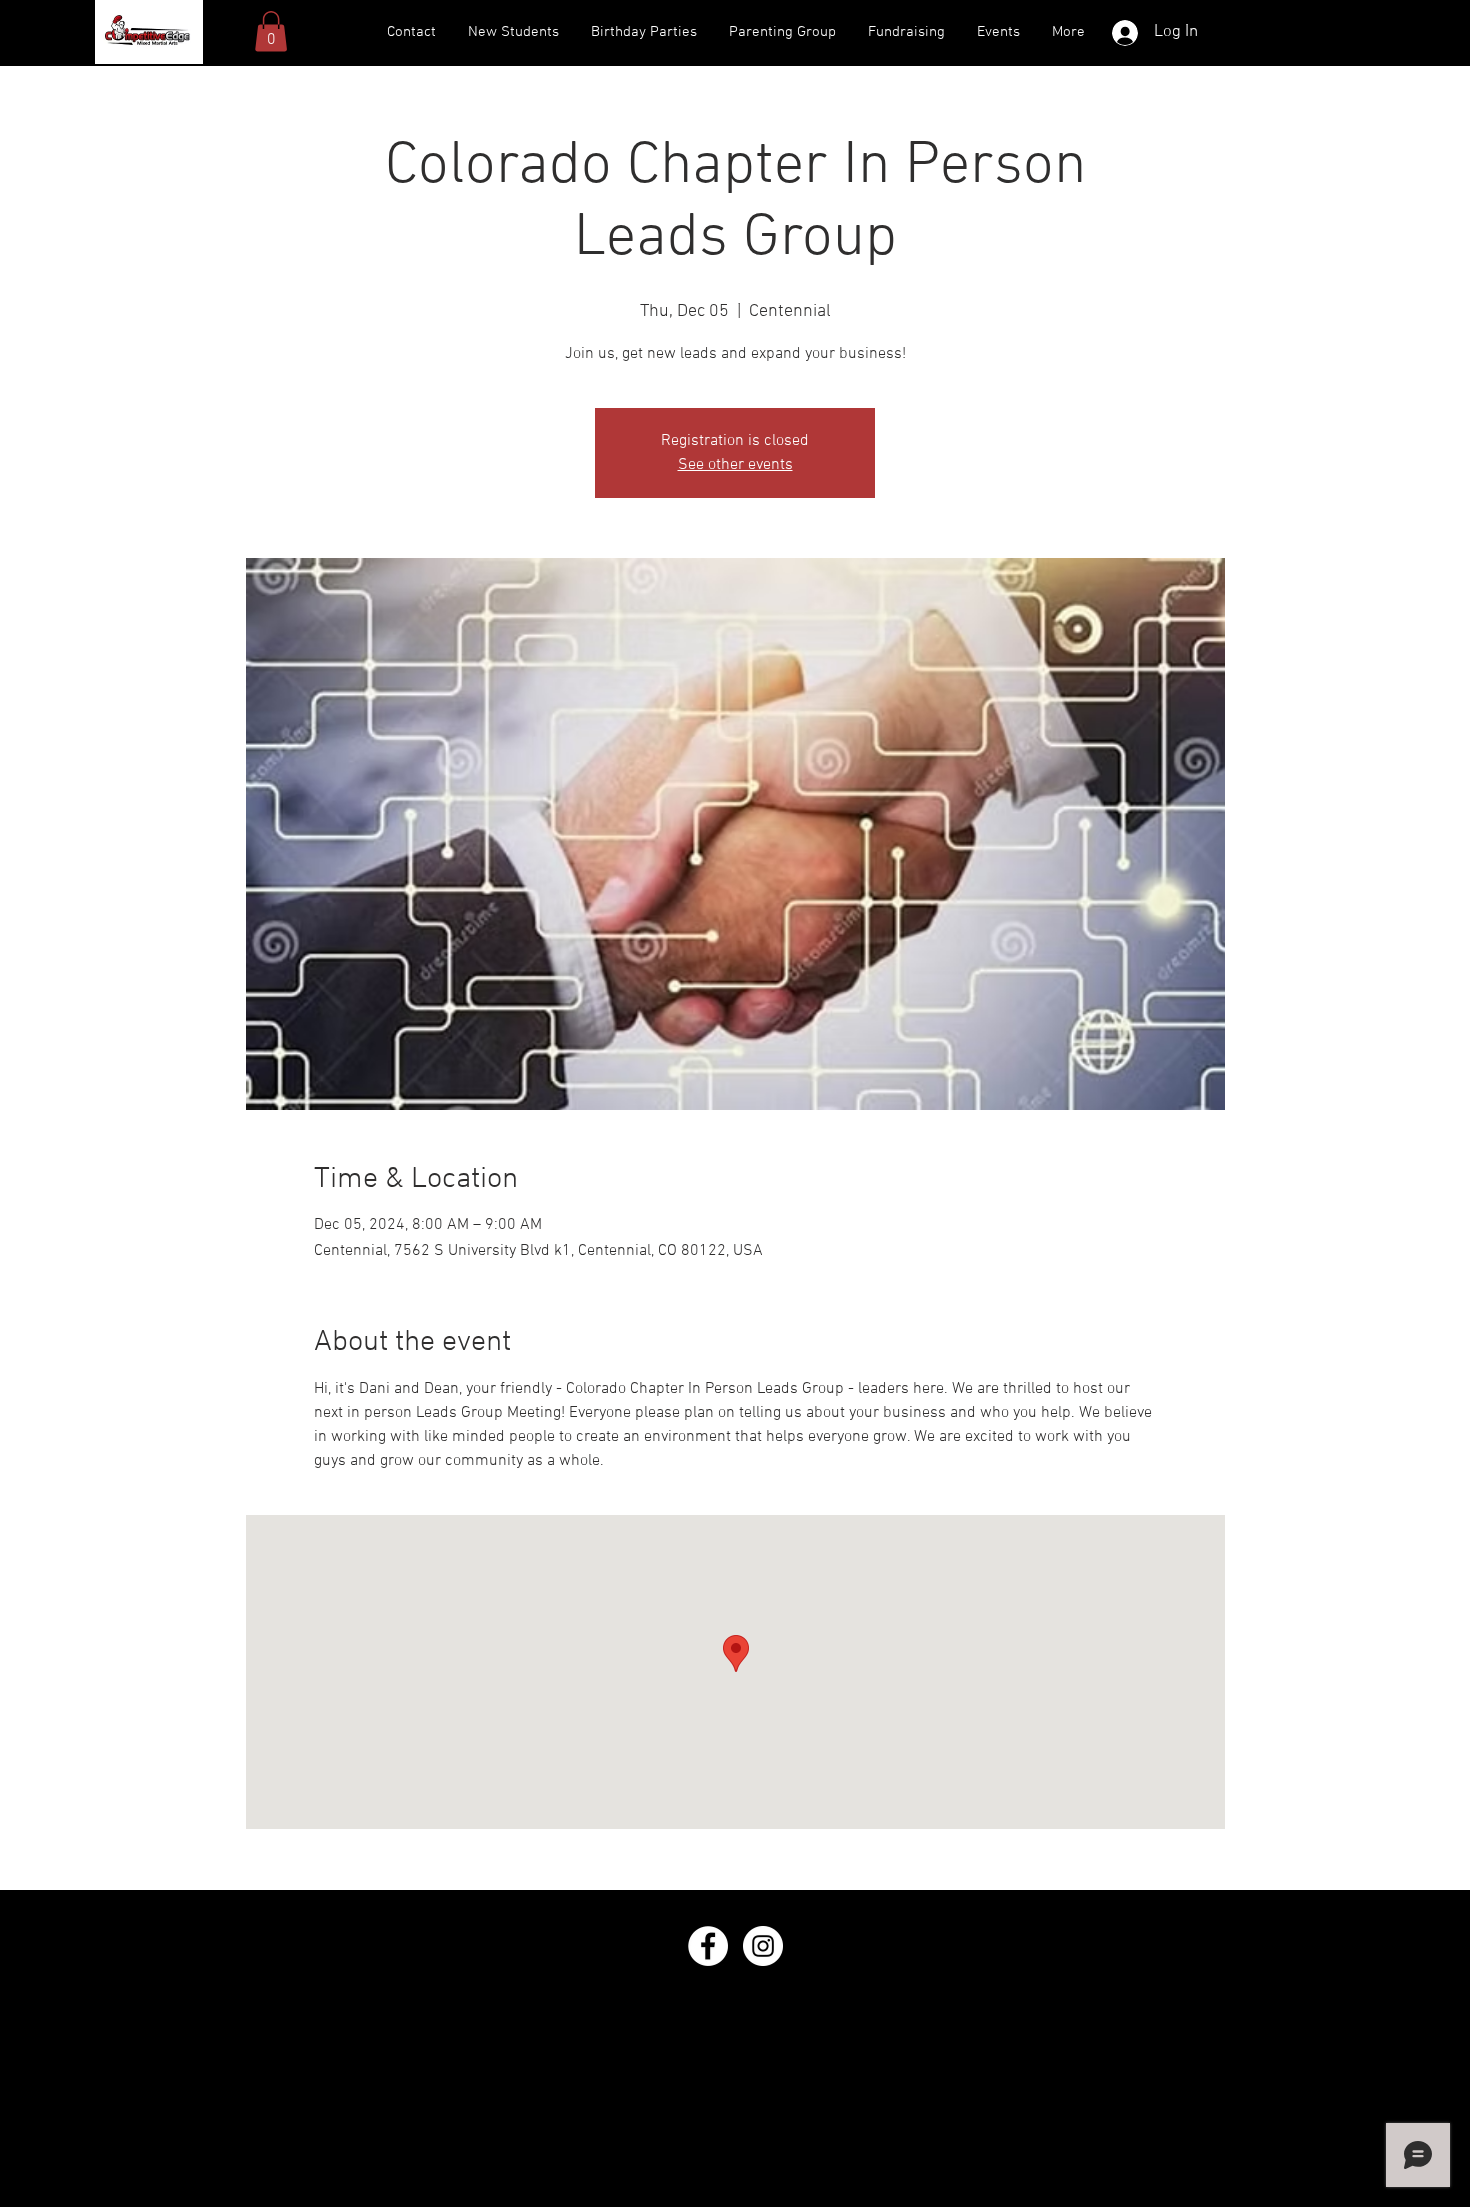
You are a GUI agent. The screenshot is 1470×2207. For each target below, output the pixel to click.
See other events (735, 465)
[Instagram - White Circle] (763, 1946)
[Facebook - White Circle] (708, 1946)
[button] (271, 31)
